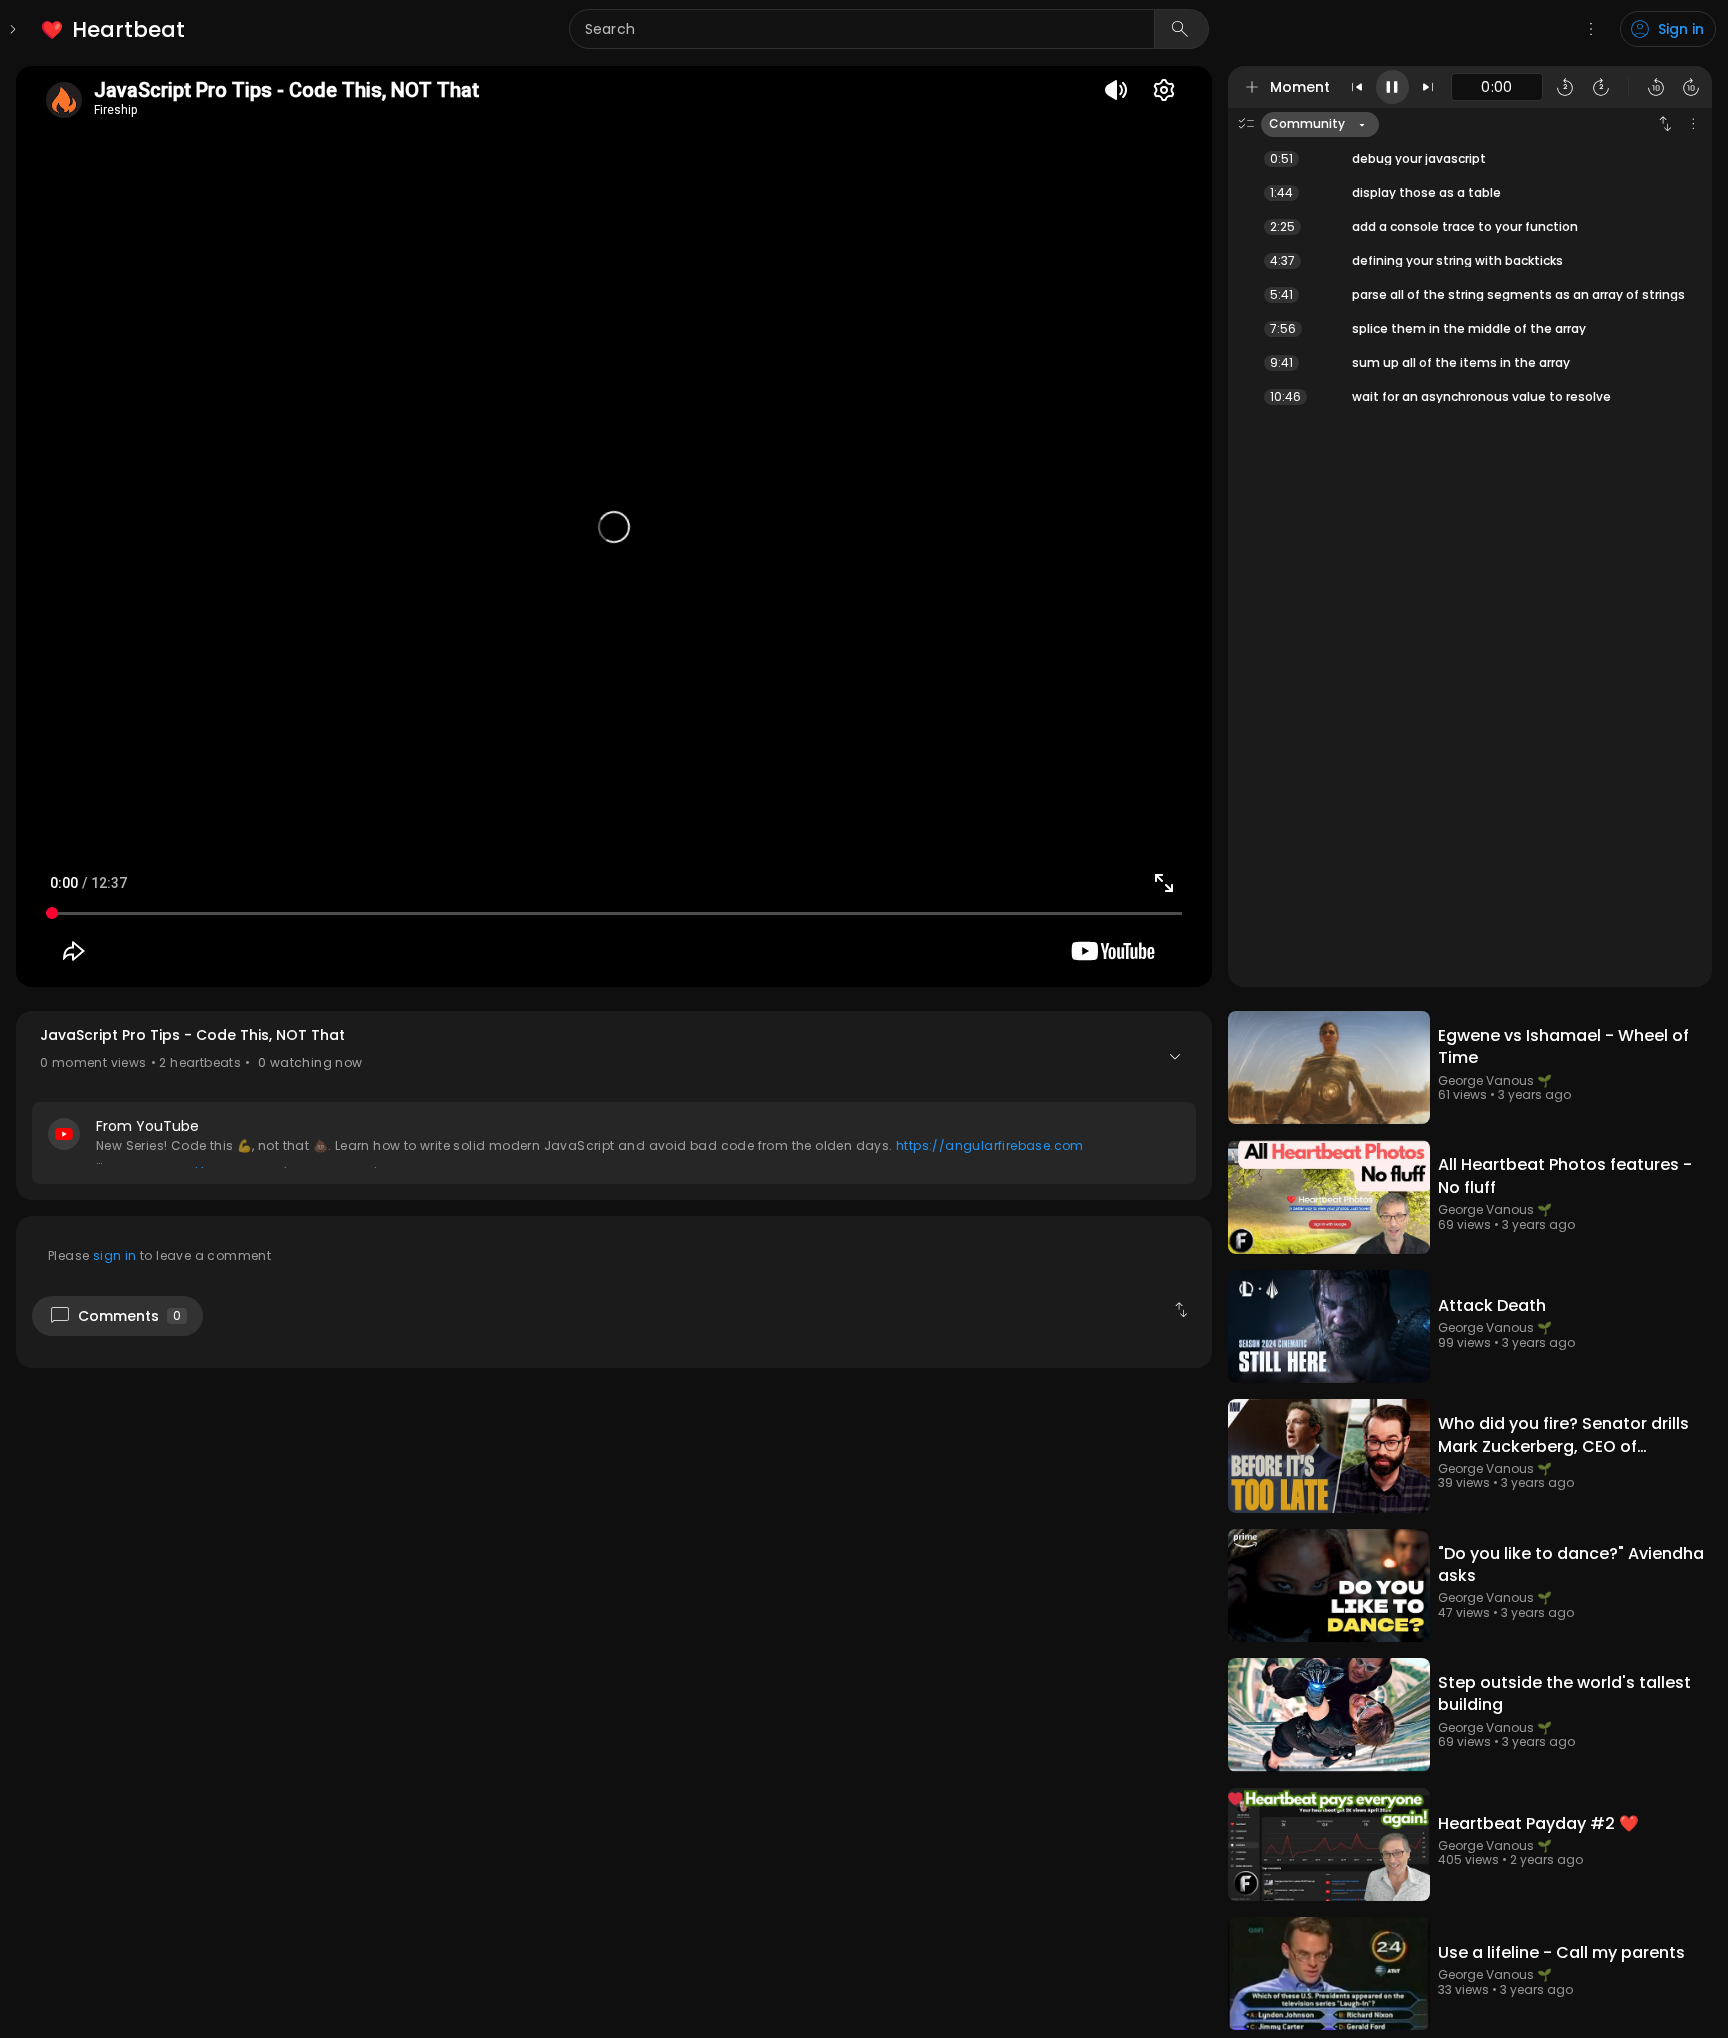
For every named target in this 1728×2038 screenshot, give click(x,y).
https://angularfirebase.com (990, 1145)
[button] (614, 1105)
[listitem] (114, 29)
